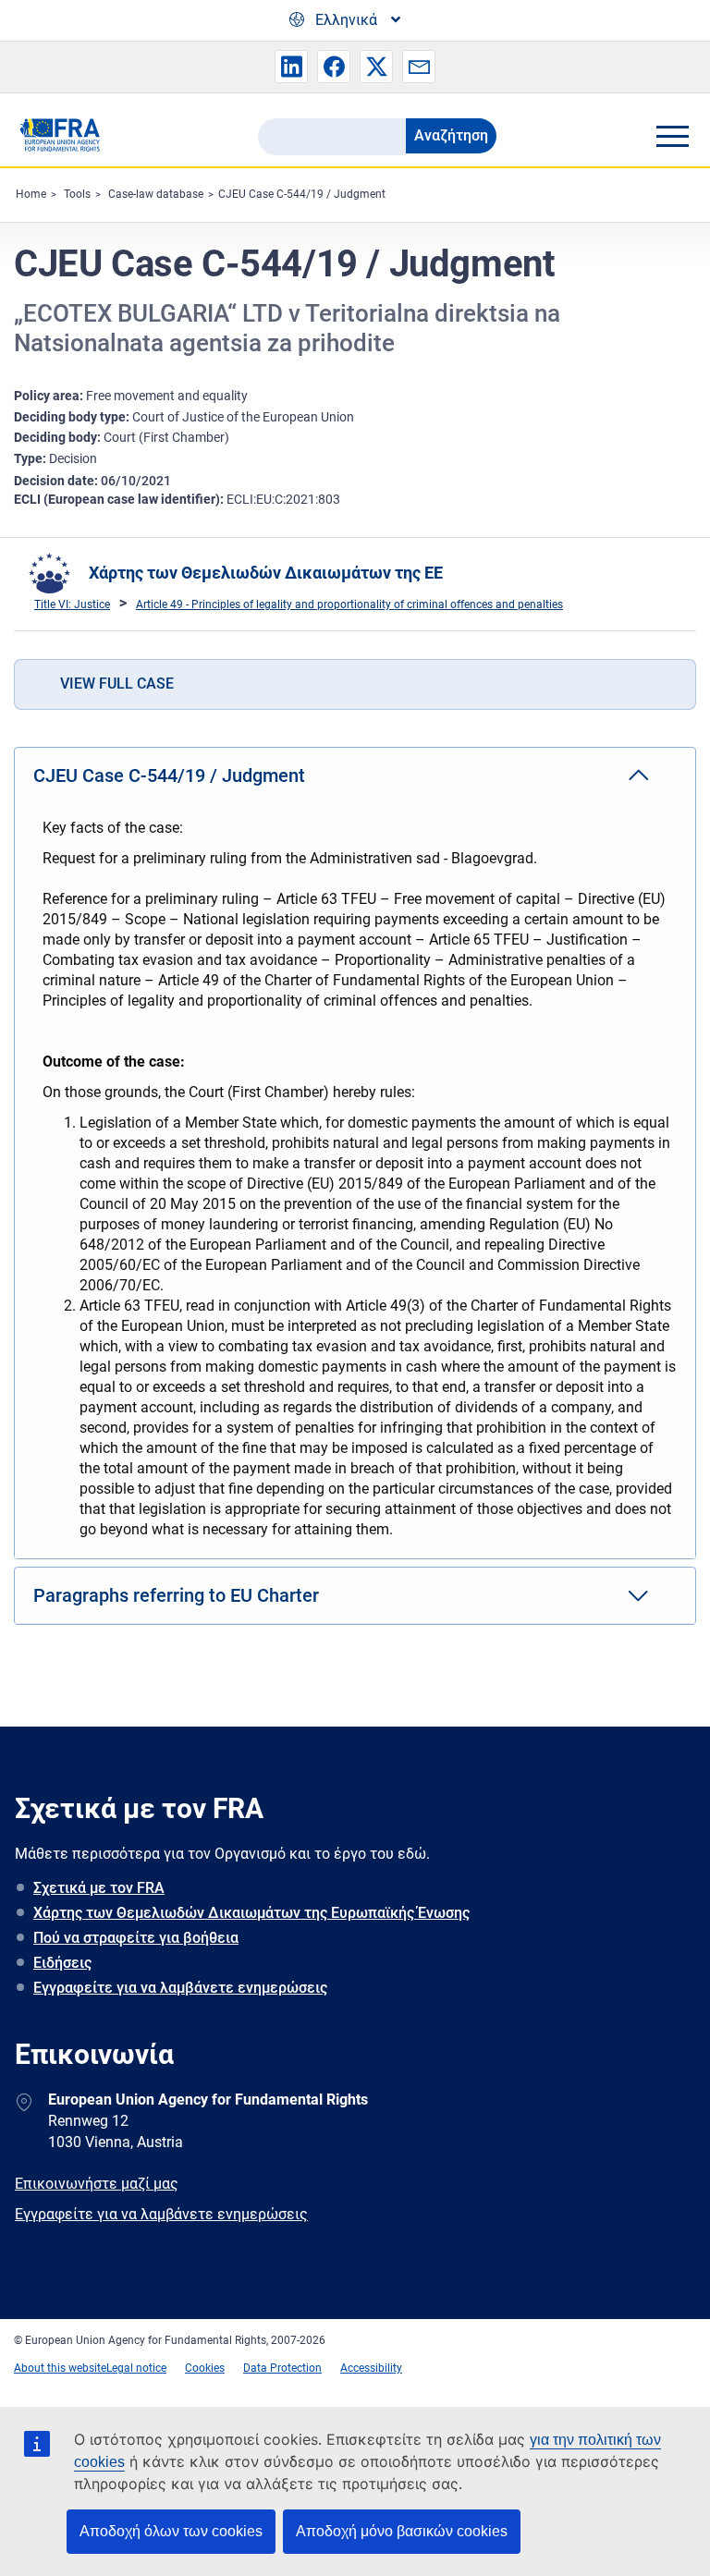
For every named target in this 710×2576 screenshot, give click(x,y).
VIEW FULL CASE (117, 684)
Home (31, 194)
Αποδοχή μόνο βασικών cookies (402, 2531)
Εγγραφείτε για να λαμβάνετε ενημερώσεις (180, 1988)
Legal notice (136, 2368)
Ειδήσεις (62, 1963)
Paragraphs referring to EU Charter (176, 1595)
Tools (77, 194)
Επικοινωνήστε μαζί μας (97, 2184)
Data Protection (282, 2368)
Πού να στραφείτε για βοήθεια (136, 1938)
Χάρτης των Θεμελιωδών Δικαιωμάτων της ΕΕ (266, 573)
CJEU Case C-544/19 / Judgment (302, 194)
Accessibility (371, 2368)
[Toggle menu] (672, 136)
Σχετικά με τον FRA (99, 1888)
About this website (60, 2368)
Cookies (205, 2368)
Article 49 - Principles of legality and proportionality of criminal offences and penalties (349, 604)
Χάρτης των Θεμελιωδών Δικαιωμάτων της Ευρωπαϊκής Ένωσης (251, 1913)
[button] (291, 67)
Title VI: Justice (72, 604)
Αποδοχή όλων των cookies (171, 2531)
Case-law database (156, 194)
